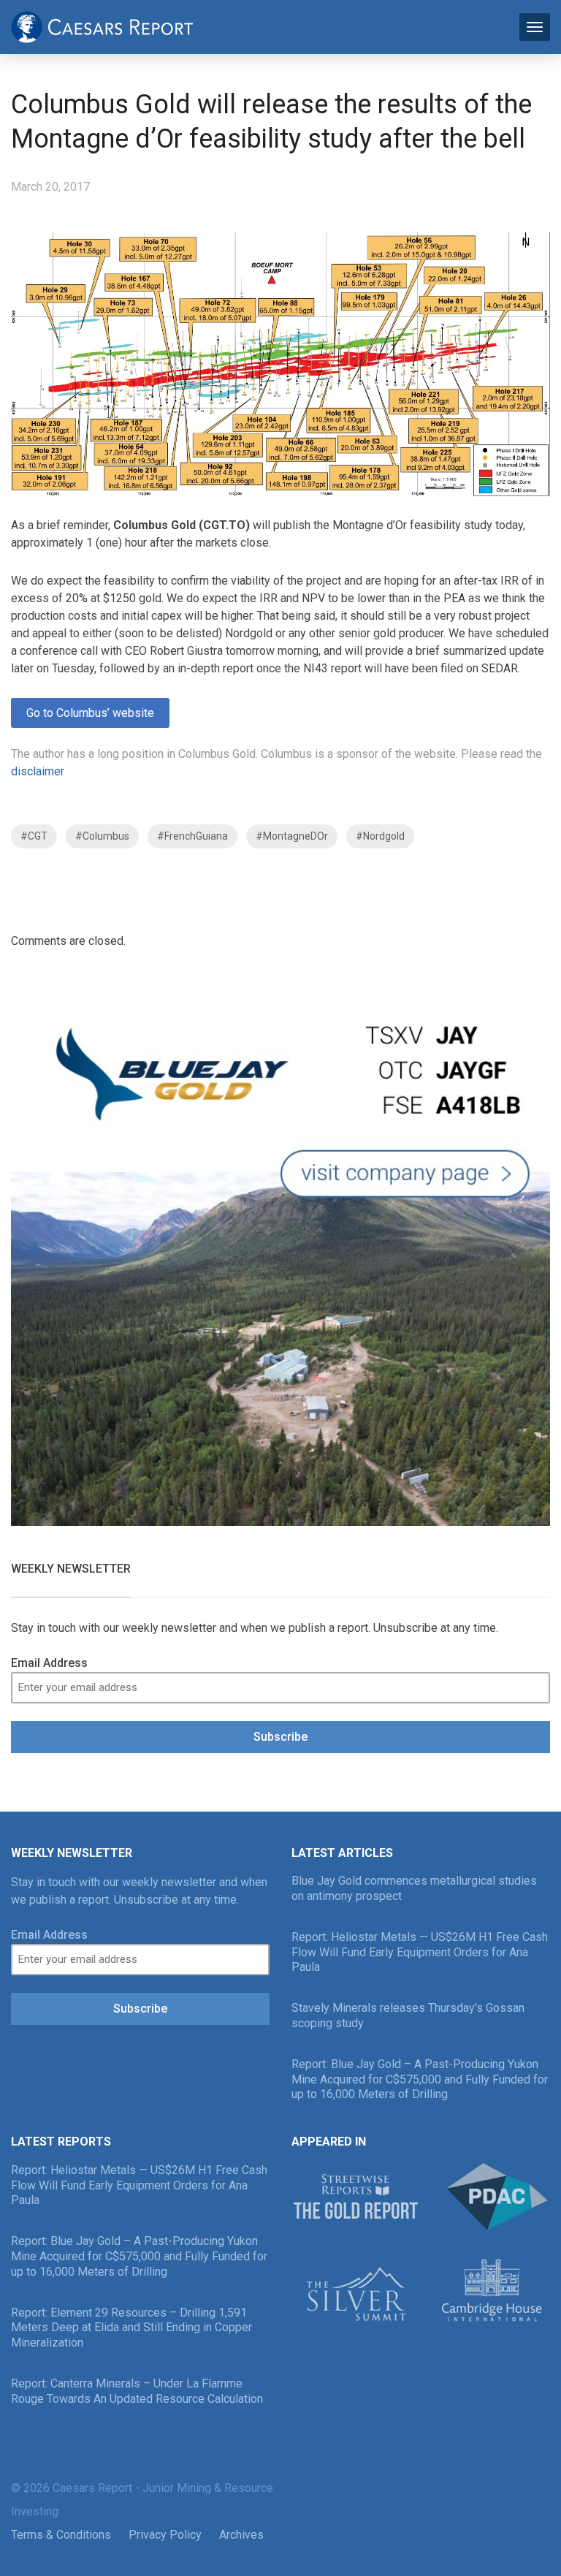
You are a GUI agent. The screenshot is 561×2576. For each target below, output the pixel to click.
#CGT (34, 836)
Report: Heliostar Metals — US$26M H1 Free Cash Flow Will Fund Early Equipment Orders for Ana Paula (420, 1952)
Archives (241, 2535)
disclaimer (38, 771)
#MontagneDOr (292, 836)
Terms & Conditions (61, 2535)
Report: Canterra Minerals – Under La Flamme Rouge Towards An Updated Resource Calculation (137, 2391)
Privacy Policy (165, 2535)
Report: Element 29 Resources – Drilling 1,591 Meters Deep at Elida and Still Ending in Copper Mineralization (131, 2328)
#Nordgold (380, 836)
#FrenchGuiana (192, 836)
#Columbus (102, 836)
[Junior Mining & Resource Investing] (102, 26)
